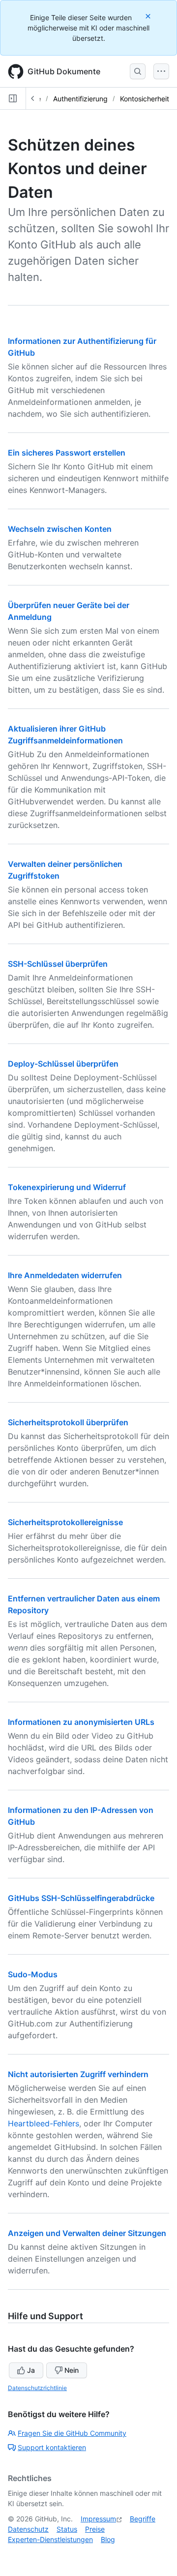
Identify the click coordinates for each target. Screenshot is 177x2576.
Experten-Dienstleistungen (50, 2539)
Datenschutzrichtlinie (37, 2388)
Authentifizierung (80, 99)
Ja (31, 2370)
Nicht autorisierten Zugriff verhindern (78, 2074)
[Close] (149, 16)
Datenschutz (28, 2529)
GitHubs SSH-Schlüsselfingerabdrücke (81, 1898)
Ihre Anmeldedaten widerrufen (65, 1275)
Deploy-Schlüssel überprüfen (63, 1064)
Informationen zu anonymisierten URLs (81, 1722)
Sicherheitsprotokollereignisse (65, 1522)
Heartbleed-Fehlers (44, 2123)
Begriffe (143, 2519)
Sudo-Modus (33, 1974)
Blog (108, 2539)
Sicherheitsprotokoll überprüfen (68, 1422)
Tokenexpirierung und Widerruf (67, 1187)
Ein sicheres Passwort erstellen (67, 453)
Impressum (98, 2519)
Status (67, 2529)
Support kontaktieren (52, 2447)
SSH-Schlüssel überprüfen (58, 964)
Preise (95, 2529)
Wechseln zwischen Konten (60, 529)
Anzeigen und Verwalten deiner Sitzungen (87, 2233)
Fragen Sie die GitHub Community (72, 2433)
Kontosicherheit (145, 99)
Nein (72, 2370)
